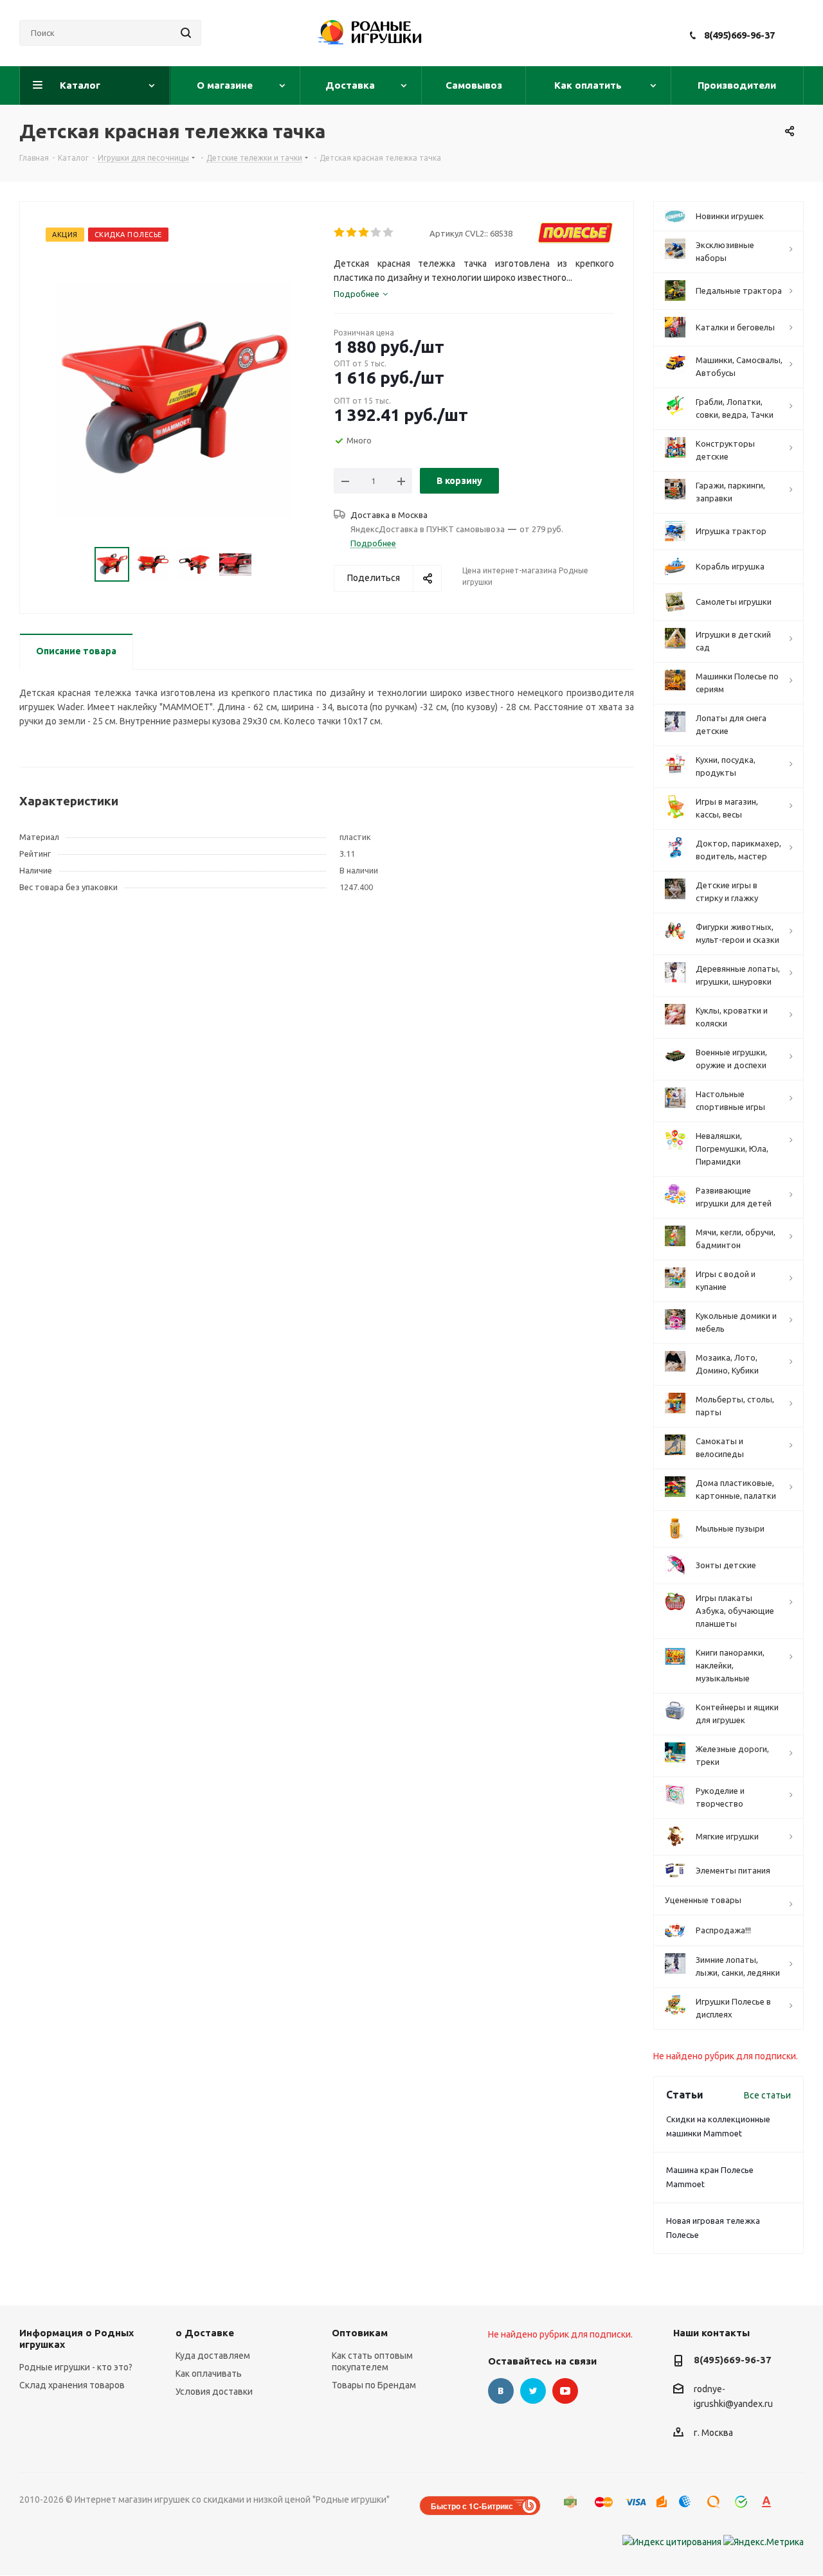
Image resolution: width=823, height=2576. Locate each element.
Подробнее (373, 543)
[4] (376, 233)
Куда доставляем (213, 2356)
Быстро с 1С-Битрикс (472, 2506)
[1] (340, 233)
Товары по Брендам (374, 2385)
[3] (364, 233)
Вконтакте (501, 2391)
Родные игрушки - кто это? (76, 2367)
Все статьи (767, 2095)
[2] (352, 233)
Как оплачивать (209, 2374)
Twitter (533, 2391)
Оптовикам (360, 2333)
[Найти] (186, 33)
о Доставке (205, 2333)
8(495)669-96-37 (739, 35)
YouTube (565, 2391)
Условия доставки (214, 2392)
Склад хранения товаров (72, 2385)
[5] (389, 233)
